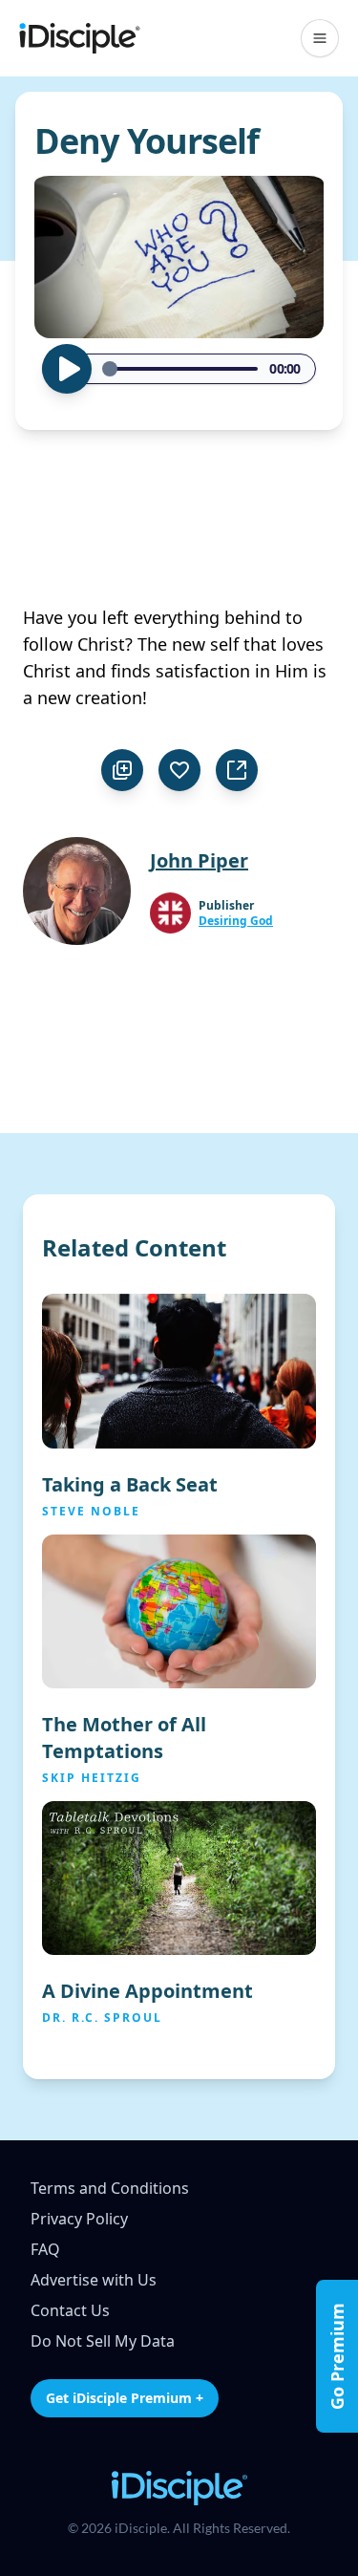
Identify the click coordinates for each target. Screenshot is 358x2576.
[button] (320, 38)
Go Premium (337, 2356)
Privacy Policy (79, 2219)
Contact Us (70, 2310)
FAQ (45, 2249)
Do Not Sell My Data (103, 2341)
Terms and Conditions (110, 2188)
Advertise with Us (94, 2280)
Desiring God (236, 921)
